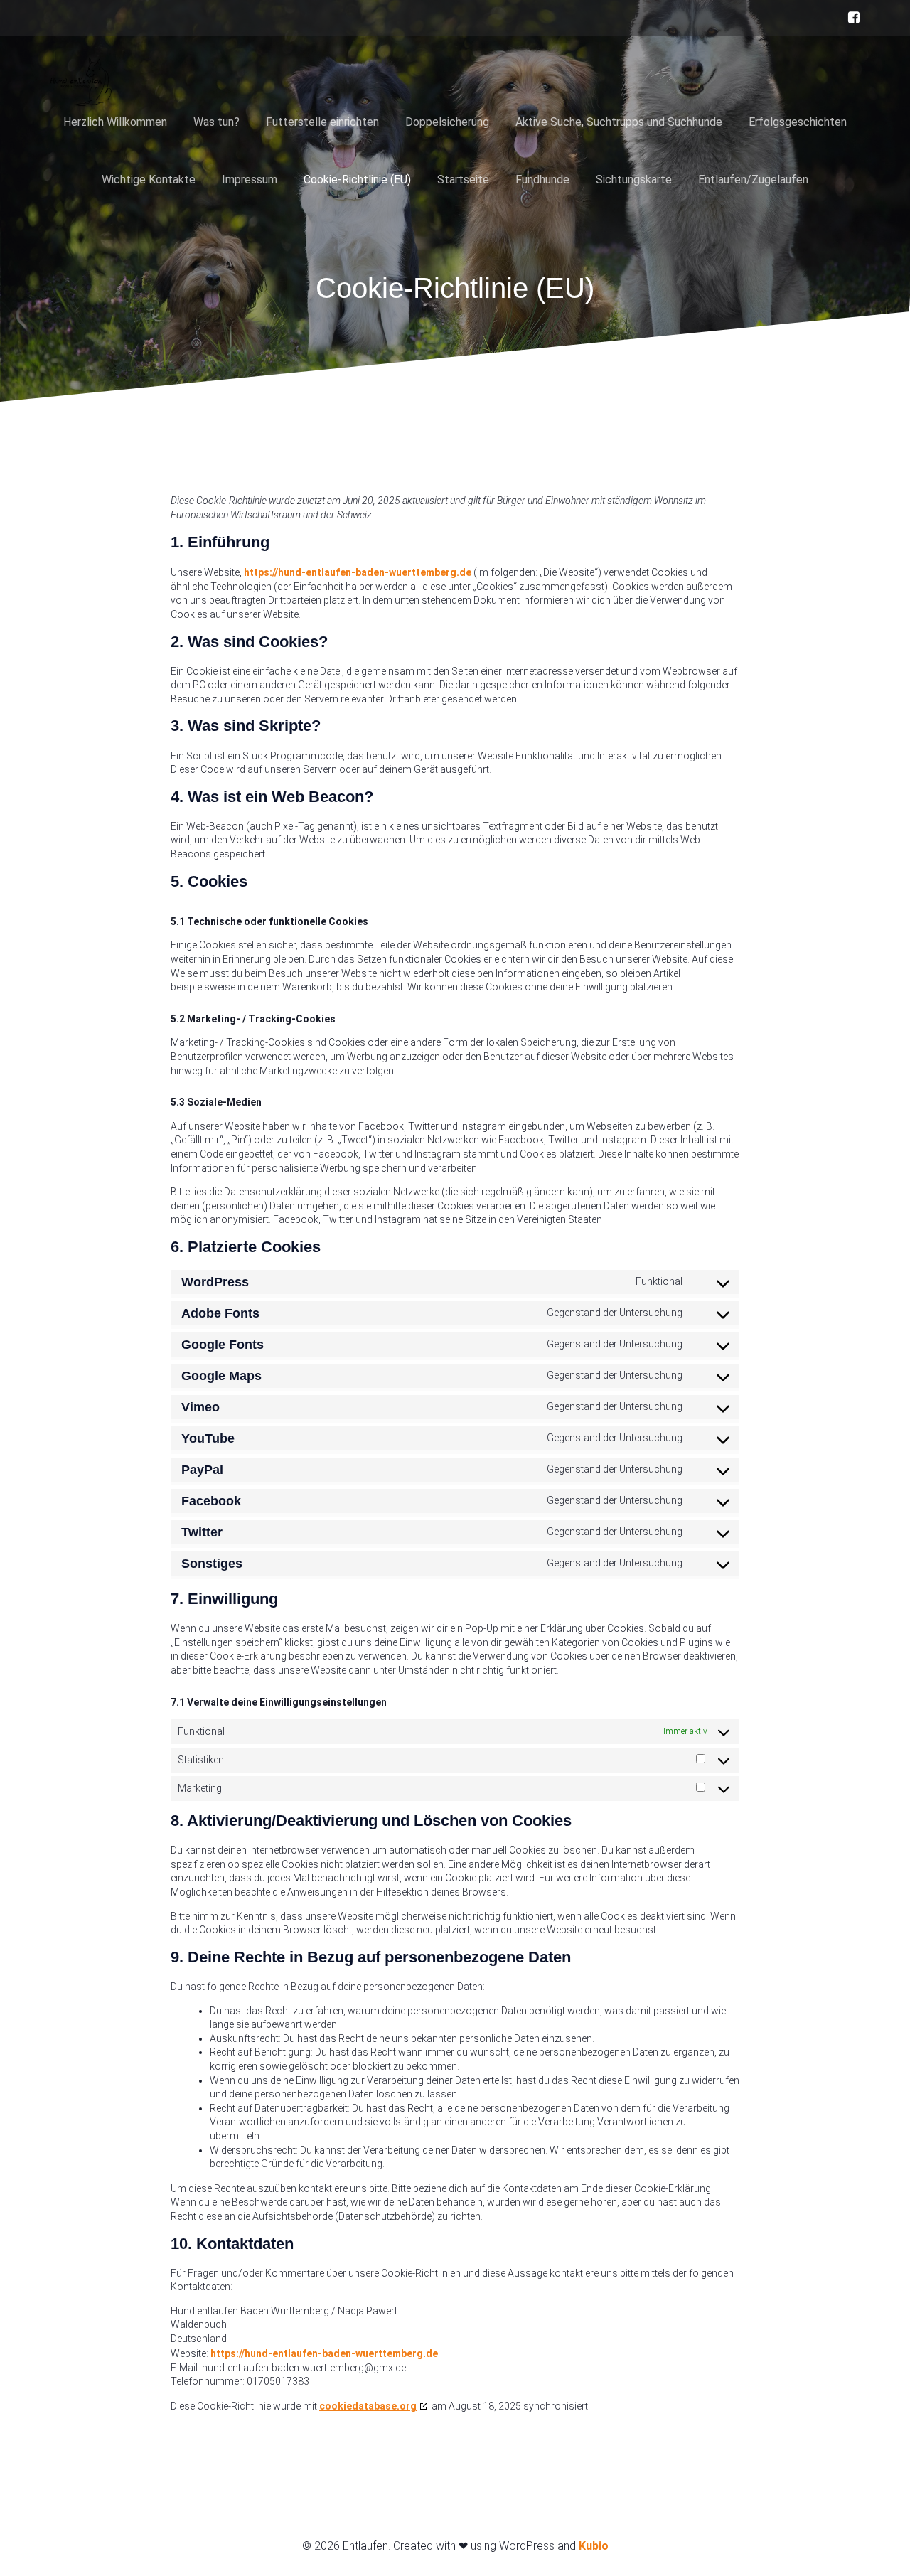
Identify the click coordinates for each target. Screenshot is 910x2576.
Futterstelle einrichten (322, 122)
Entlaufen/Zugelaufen (753, 180)
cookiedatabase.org (368, 2406)
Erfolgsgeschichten (798, 122)
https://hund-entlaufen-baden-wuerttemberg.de (358, 572)
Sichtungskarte (634, 180)
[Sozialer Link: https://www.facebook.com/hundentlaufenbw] (850, 18)
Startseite (463, 180)
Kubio (594, 2546)
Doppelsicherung (447, 122)
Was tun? (216, 122)
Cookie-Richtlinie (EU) (357, 180)
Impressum (250, 180)
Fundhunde (542, 180)
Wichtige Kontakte (149, 180)
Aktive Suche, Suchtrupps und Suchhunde (619, 122)
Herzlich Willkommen (115, 122)
